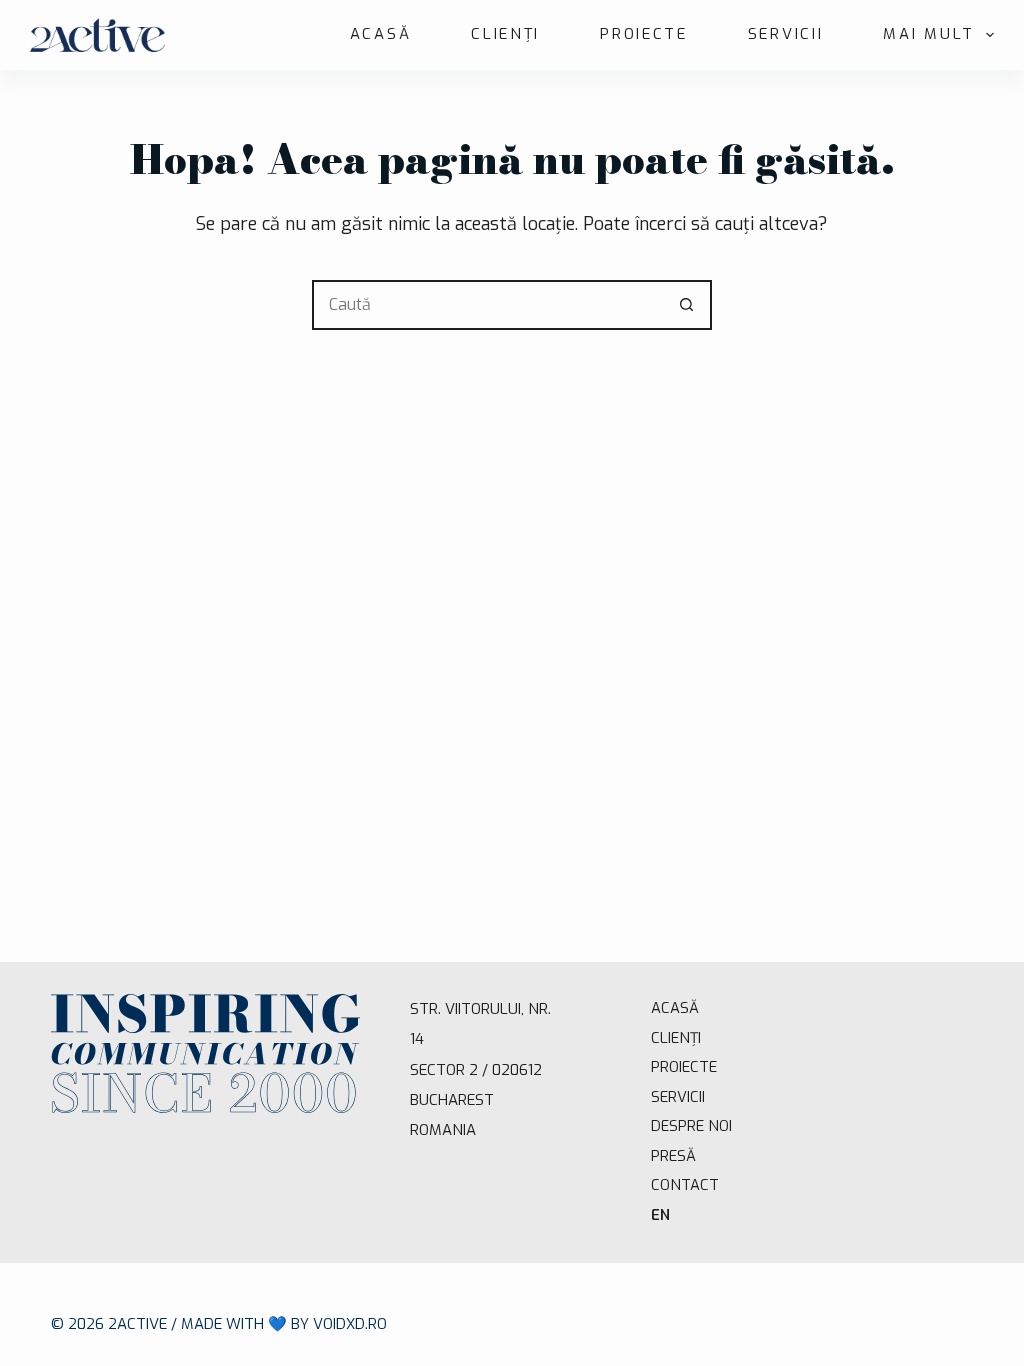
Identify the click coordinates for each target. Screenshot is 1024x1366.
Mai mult (929, 34)
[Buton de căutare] (687, 305)
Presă (673, 1156)
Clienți (505, 34)
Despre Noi (691, 1126)
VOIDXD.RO (350, 1324)
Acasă (381, 34)
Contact (685, 1185)
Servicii (786, 34)
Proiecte (644, 34)
